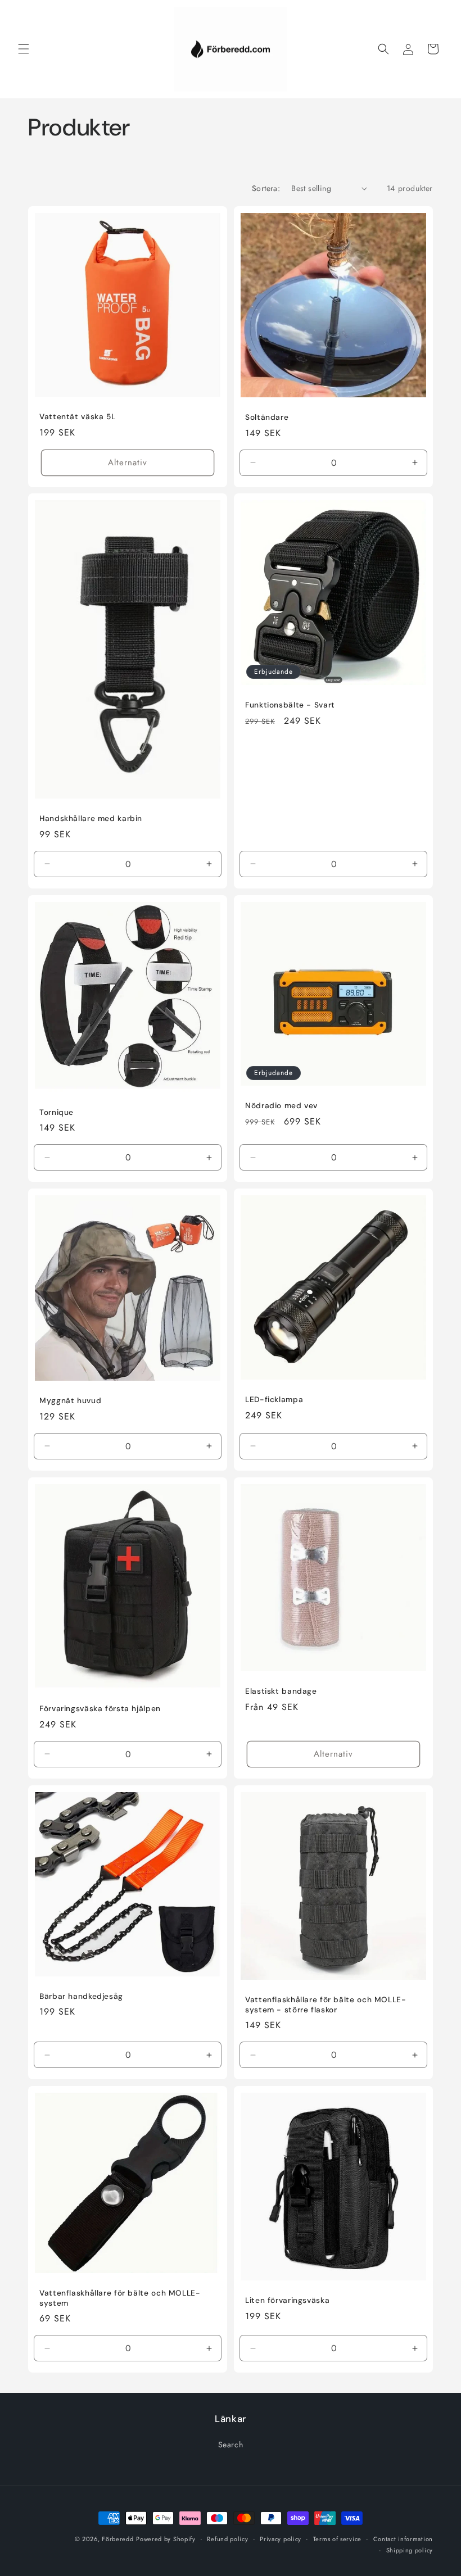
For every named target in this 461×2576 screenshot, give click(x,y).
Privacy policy (281, 2539)
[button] (24, 49)
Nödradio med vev (281, 1106)
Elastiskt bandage (281, 1691)
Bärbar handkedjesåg (81, 1996)
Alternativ (128, 462)
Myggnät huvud (70, 1401)
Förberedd (117, 2539)
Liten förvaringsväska (287, 2300)
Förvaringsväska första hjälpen (100, 1709)
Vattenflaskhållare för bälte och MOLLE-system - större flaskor (326, 2005)
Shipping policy (410, 2550)
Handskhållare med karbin (91, 819)
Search (231, 2445)
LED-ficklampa (274, 1400)
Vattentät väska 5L (77, 417)
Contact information (403, 2539)
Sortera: (266, 188)
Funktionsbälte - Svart (290, 705)
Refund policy (227, 2539)
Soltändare (267, 417)
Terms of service (337, 2539)
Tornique (57, 1112)
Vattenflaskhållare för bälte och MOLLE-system (120, 2298)
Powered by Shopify (166, 2539)
